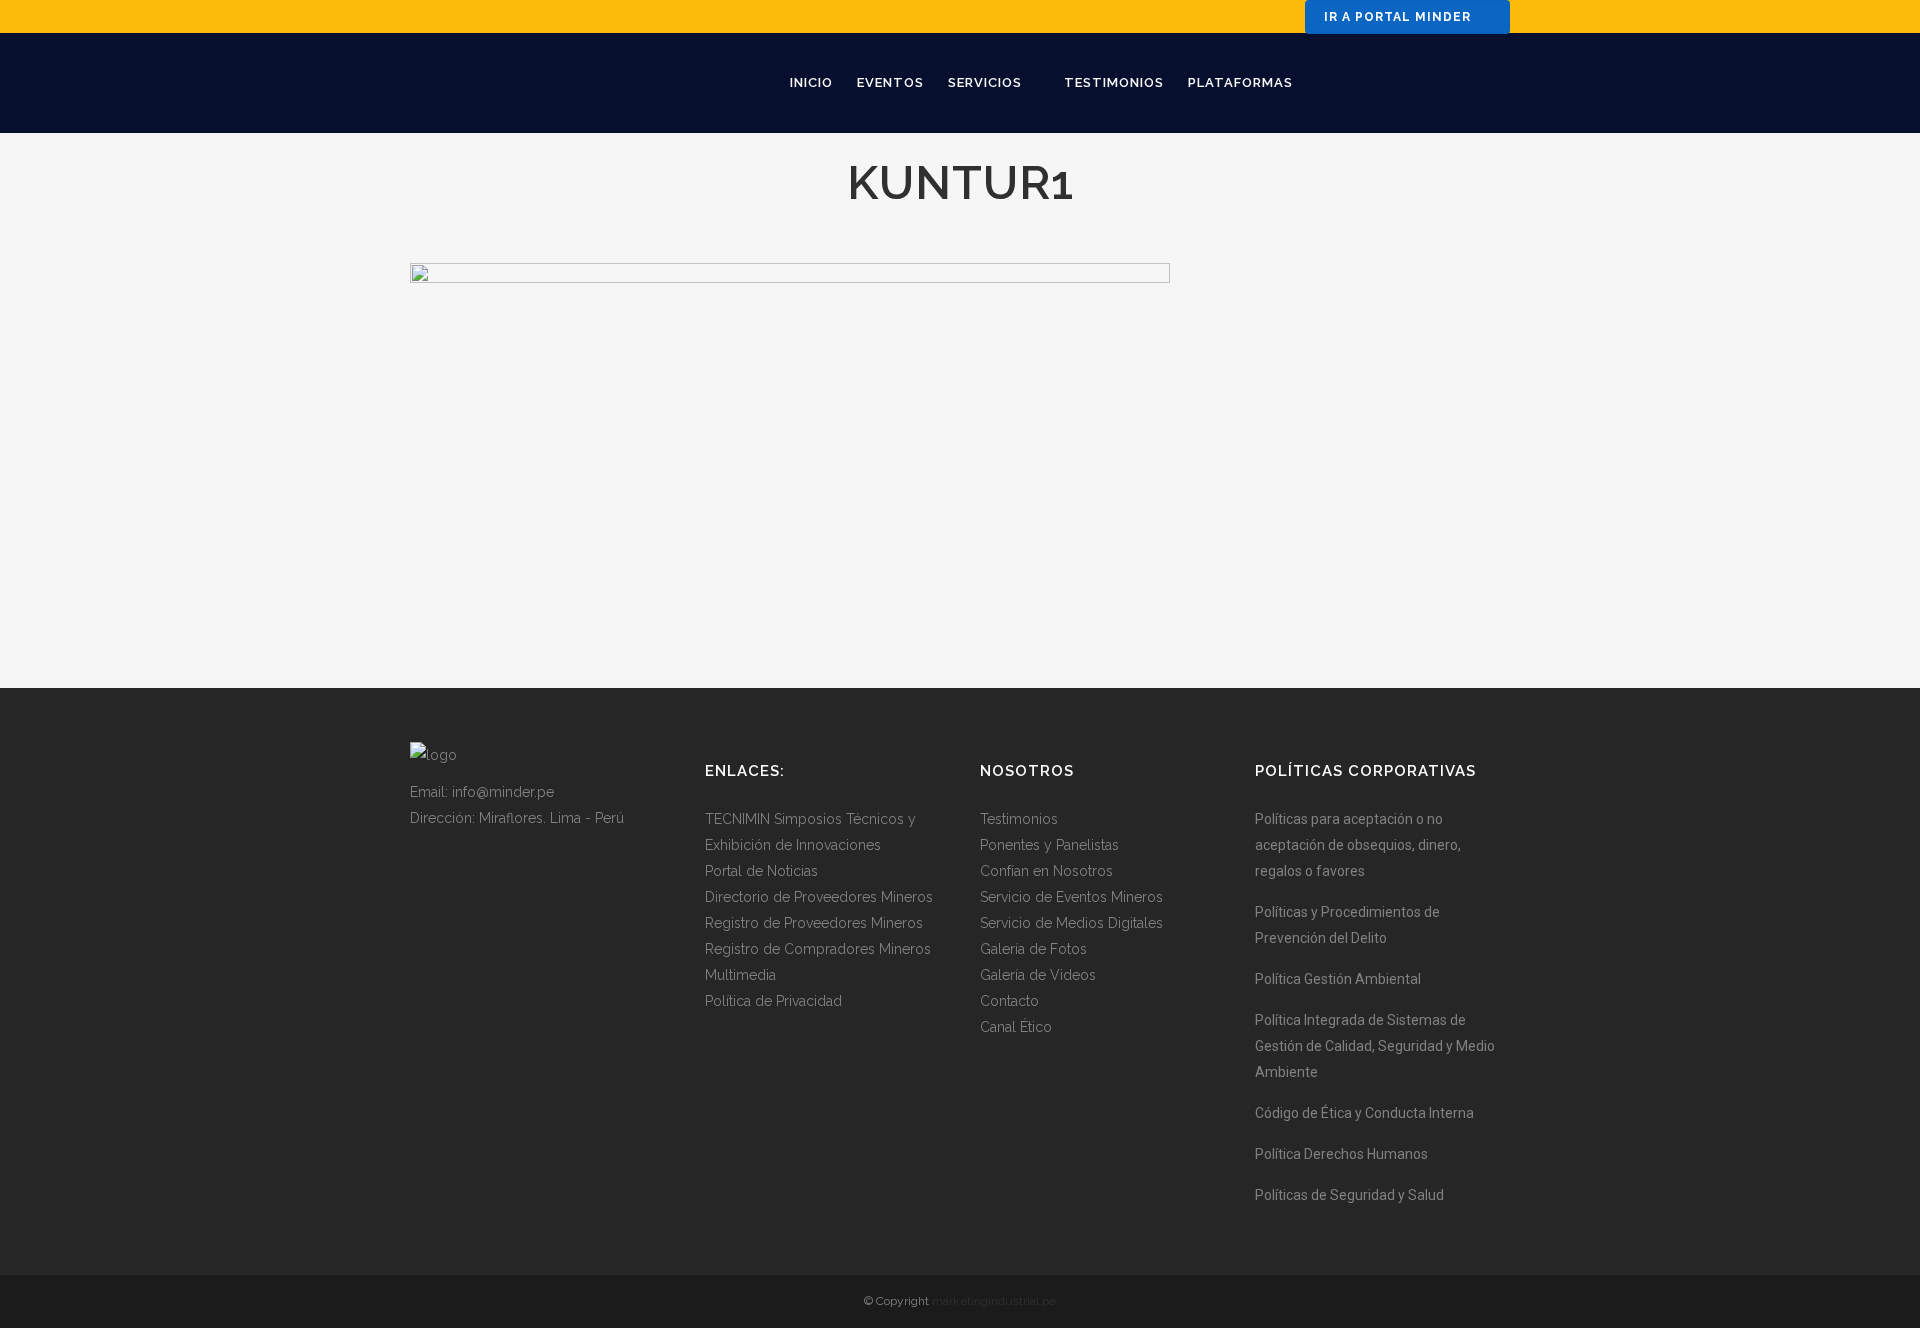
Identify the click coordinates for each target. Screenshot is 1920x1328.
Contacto (1009, 1001)
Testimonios (1019, 819)
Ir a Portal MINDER (1397, 17)
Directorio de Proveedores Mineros (819, 897)
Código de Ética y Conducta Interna (1364, 1113)
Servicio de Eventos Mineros (1071, 897)
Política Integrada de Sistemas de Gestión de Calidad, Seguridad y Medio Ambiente (1375, 1046)
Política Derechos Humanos (1341, 1154)
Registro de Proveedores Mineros (814, 923)
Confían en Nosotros (1046, 871)
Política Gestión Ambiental (1338, 979)
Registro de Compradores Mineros (818, 949)
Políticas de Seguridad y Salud (1349, 1195)
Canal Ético (1016, 1027)
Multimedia (740, 975)
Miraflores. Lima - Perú (551, 818)
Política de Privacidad (773, 1001)
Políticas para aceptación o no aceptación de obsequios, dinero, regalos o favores (1358, 845)
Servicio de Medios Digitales (1071, 923)
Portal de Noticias (761, 871)
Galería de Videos (1038, 975)
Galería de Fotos (1033, 949)
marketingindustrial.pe (994, 1301)
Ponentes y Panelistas (1049, 845)
